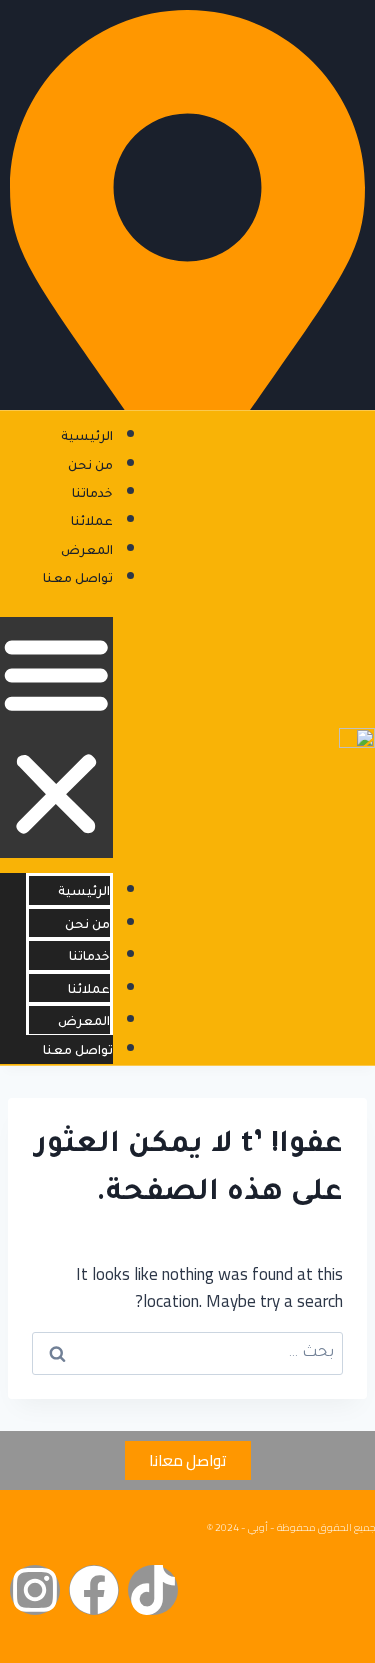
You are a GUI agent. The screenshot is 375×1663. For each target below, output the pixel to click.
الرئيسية (87, 438)
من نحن (90, 467)
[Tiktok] (153, 1590)
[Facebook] (94, 1590)
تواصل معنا (78, 580)
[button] (56, 737)
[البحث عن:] (187, 1350)
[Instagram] (35, 1590)
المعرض (87, 552)
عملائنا (92, 523)
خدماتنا (92, 495)
